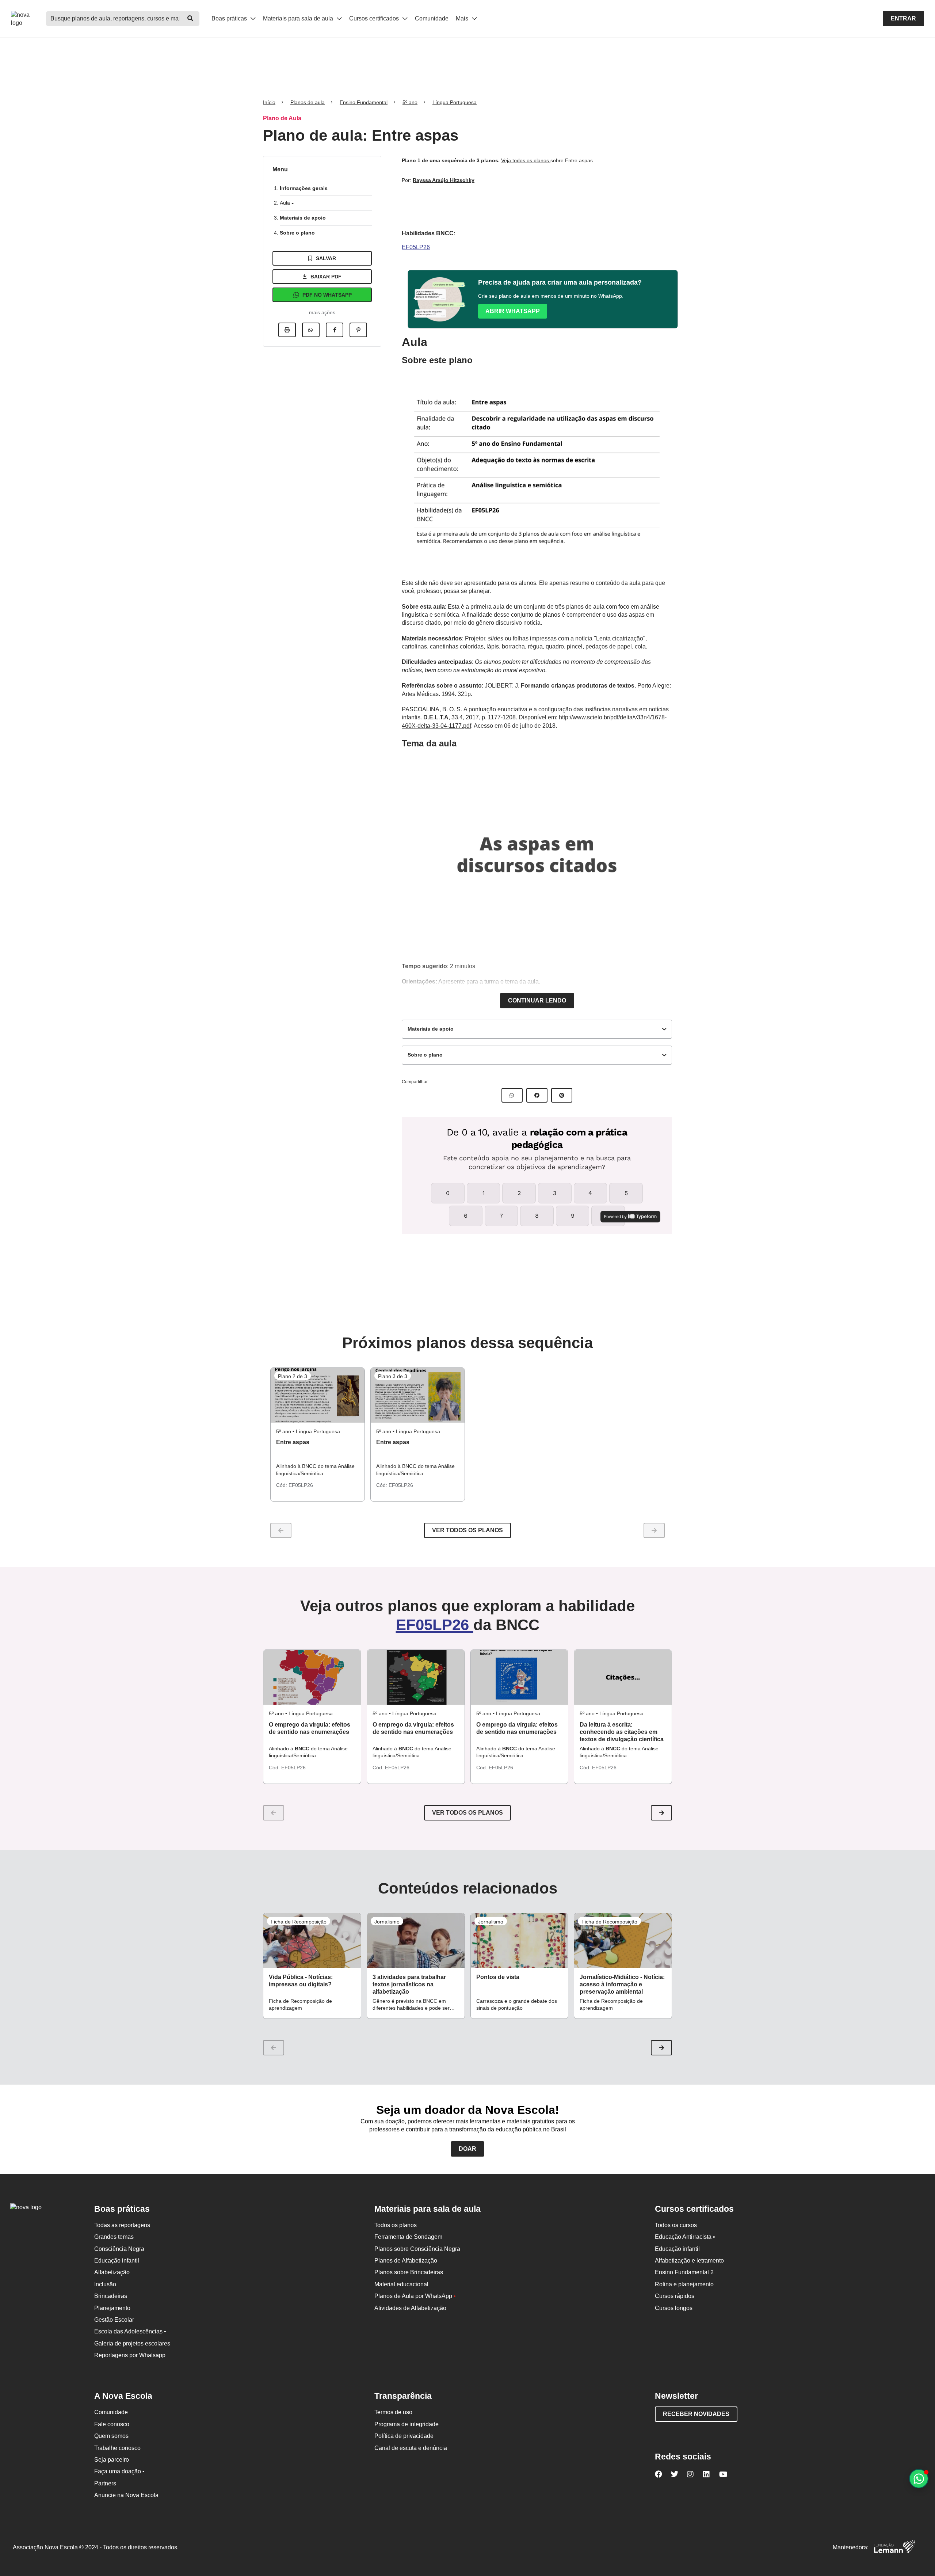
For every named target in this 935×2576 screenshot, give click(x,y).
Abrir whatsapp (513, 311)
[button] (661, 1813)
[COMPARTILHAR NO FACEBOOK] (537, 1095)
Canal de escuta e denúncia (411, 2448)
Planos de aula (308, 102)
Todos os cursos (676, 2225)
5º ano (410, 102)
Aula (286, 203)
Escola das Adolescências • (130, 2331)
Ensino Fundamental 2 (684, 2272)
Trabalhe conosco (117, 2448)
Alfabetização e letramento (689, 2261)
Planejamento (112, 2308)
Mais (463, 18)
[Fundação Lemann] (894, 2548)
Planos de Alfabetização (406, 2261)
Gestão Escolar (114, 2320)
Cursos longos (674, 2308)
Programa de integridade (407, 2424)
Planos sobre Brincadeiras (409, 2272)
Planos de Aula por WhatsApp (415, 2296)
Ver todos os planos (467, 1530)
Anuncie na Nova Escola (126, 2495)
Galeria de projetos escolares (132, 2343)
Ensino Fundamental (364, 102)
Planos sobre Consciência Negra (417, 2249)
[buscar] (190, 19)
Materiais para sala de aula (299, 18)
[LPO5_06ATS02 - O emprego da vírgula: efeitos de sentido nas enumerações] (416, 1677)
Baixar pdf (326, 277)
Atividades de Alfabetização (410, 2308)
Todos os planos (396, 2225)
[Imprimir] (287, 330)
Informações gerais (304, 188)
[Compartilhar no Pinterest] (358, 330)
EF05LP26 (416, 247)
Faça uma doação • (119, 2471)
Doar (467, 2149)
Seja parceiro (112, 2460)
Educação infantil (117, 2261)
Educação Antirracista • (685, 2237)
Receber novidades (696, 2414)
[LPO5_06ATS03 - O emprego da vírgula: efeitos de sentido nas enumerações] (520, 1677)
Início (269, 102)
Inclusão (105, 2284)
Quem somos (111, 2436)
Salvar (326, 258)
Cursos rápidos (675, 2296)
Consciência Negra (119, 2249)
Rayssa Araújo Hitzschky (444, 180)
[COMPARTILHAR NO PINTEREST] (562, 1095)
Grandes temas (114, 2237)
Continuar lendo (537, 1000)
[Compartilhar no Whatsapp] (311, 330)
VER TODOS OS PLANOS (467, 1813)
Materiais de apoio (303, 218)
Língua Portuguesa (455, 102)
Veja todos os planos (526, 160)
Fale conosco (112, 2424)
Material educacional (401, 2284)
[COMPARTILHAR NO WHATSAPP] (512, 1095)
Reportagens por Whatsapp (130, 2355)
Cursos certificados (375, 18)
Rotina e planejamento (684, 2284)
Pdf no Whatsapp (327, 295)
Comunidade (432, 18)
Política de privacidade (404, 2436)
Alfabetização (112, 2272)
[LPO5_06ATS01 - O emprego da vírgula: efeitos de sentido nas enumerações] (312, 1677)
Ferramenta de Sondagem (408, 2237)
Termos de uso (393, 2412)
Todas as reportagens (122, 2225)
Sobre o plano (297, 233)
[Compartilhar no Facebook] (335, 330)
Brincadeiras (111, 2296)
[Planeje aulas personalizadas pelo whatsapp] (919, 2479)
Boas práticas (230, 18)
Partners (105, 2483)
